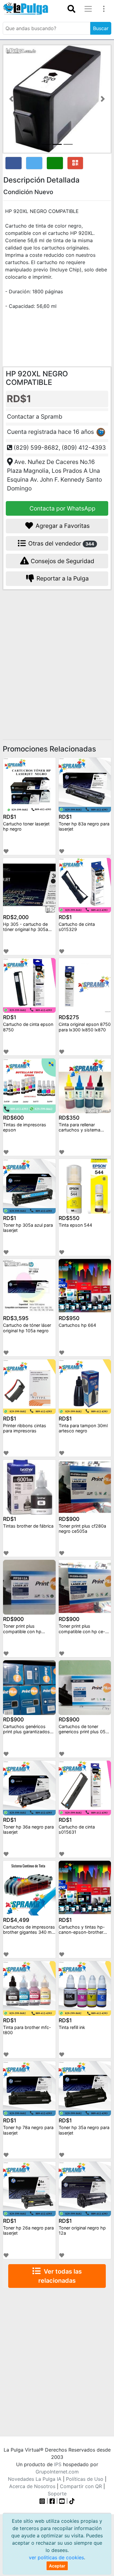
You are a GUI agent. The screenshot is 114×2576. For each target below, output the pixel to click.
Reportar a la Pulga (62, 578)
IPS (58, 2464)
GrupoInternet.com (57, 2472)
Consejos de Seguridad (62, 561)
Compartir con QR (81, 2486)
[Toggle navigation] (71, 9)
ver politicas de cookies (56, 2557)
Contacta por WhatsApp (62, 508)
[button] (11, 99)
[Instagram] (43, 2501)
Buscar (101, 28)
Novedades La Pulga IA (35, 2479)
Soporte (57, 2494)
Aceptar (57, 2566)
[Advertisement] (57, 656)
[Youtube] (62, 2501)
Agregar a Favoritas (62, 526)
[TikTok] (72, 2501)
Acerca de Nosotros (32, 2486)
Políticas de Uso (85, 2479)
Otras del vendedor (60, 543)
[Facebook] (52, 2501)
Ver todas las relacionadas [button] (60, 2276)
